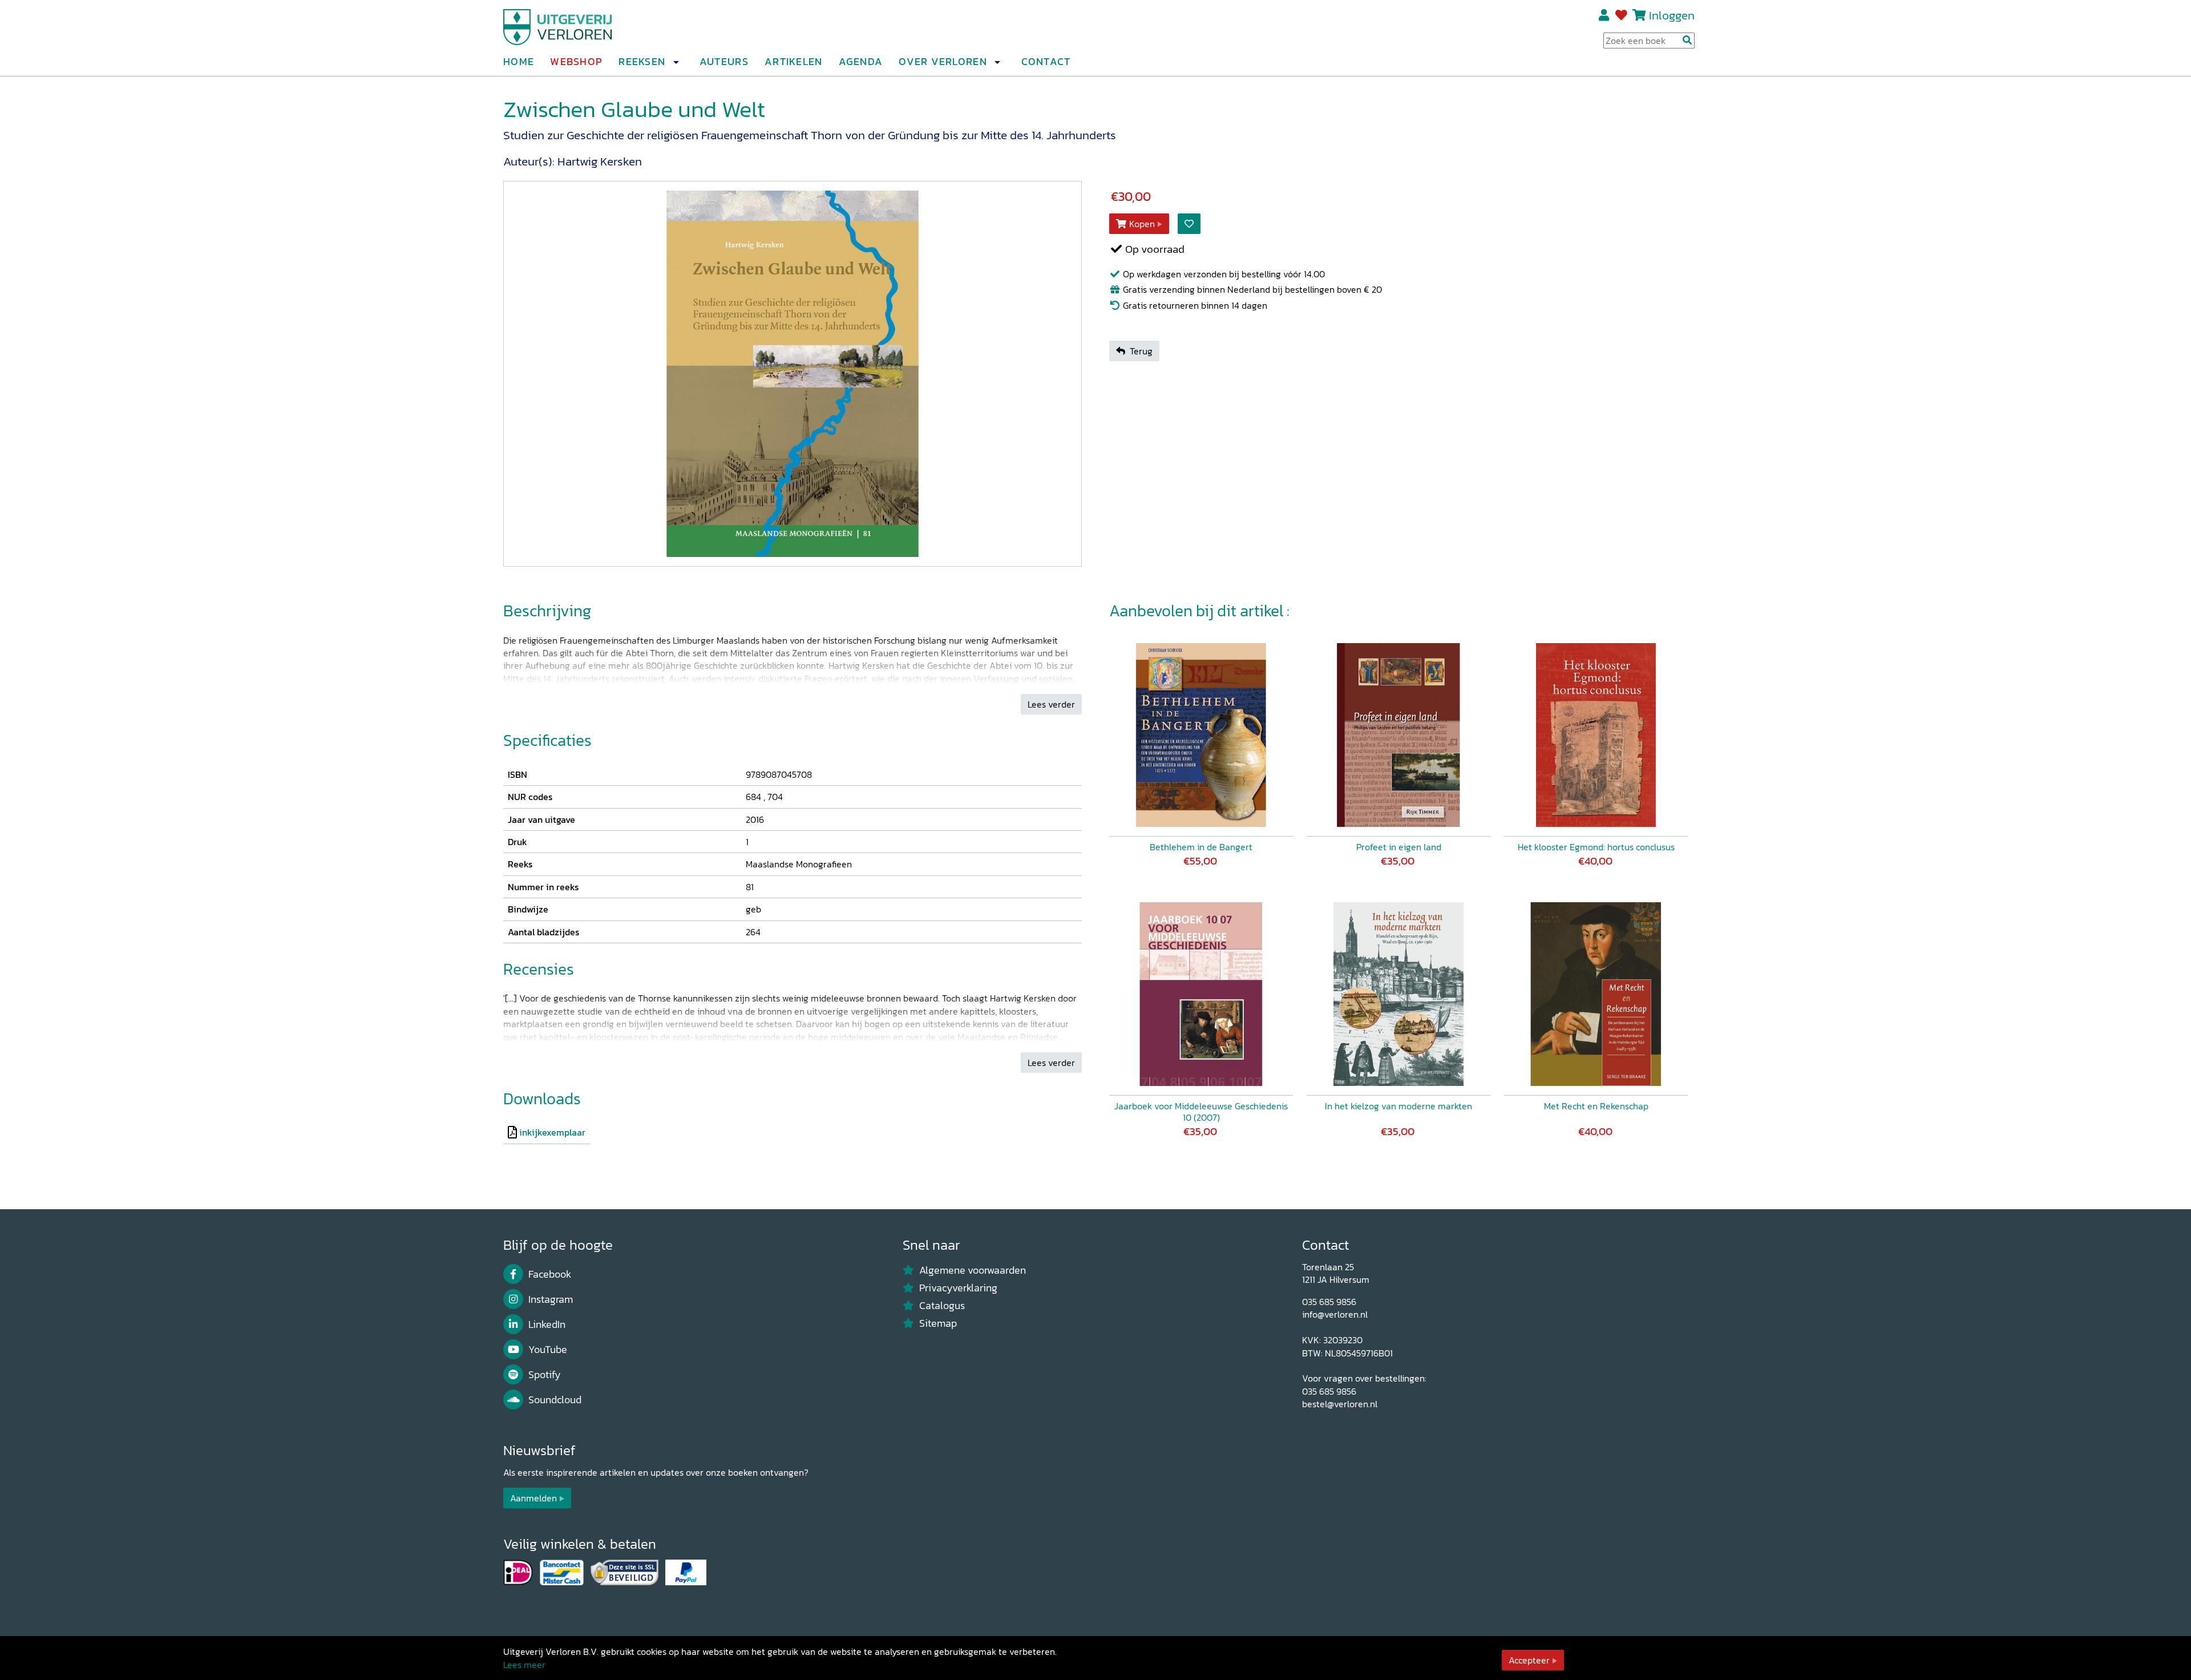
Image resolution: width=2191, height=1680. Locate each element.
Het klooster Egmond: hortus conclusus (1596, 847)
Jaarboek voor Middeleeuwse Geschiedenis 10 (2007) (1201, 1112)
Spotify (545, 1375)
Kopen (1142, 224)
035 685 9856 (1329, 1302)
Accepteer (1529, 1660)
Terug (1141, 351)
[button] (676, 62)
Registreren (1605, 15)
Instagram (551, 1299)
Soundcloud (555, 1400)
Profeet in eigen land (1399, 847)
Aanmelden (533, 1498)
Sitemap (938, 1323)
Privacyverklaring (958, 1288)
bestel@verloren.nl (1340, 1404)
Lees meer (524, 1665)
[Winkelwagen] (1639, 15)
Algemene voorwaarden (973, 1270)
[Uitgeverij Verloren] (558, 26)
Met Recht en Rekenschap (1596, 1106)
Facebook (550, 1274)
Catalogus (942, 1306)
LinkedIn (547, 1324)
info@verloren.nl (1335, 1314)
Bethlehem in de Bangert (1201, 847)
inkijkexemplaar (552, 1132)
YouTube (548, 1350)
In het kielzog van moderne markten (1398, 1106)
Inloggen (1672, 15)
